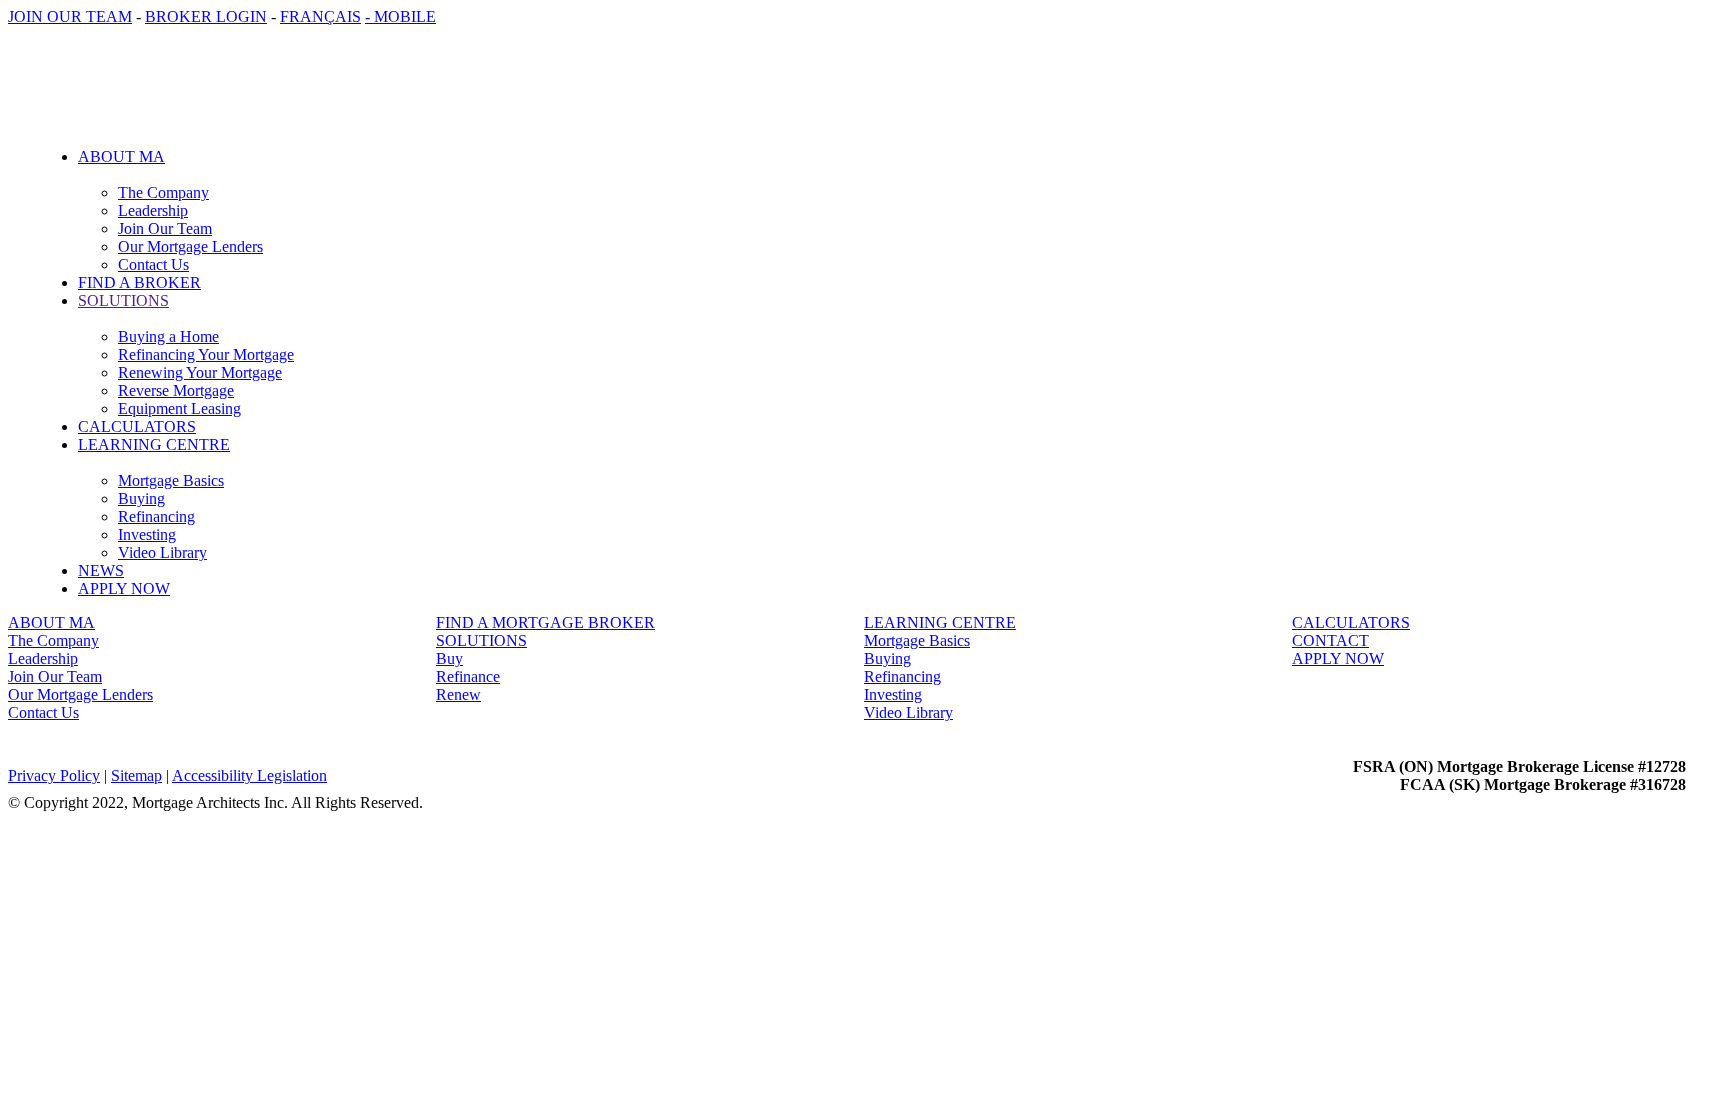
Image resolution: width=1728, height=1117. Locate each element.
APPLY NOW (124, 588)
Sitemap (136, 775)
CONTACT (1330, 640)
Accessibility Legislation (249, 775)
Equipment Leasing (179, 408)
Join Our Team (165, 228)
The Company (163, 192)
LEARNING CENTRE (940, 622)
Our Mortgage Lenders (190, 246)
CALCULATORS (137, 426)
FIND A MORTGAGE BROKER (545, 622)
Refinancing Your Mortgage (206, 354)
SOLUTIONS (481, 640)
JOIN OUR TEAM (70, 16)
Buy (449, 658)
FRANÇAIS (320, 16)
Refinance (468, 676)
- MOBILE (400, 16)
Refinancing (156, 516)
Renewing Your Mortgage (200, 372)
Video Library (162, 552)
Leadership (153, 210)
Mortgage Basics (171, 480)
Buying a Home (168, 336)
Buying (141, 498)
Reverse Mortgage (176, 390)
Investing (147, 534)
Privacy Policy (54, 775)
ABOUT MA (51, 622)
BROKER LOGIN (206, 16)
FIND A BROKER (139, 282)
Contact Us (153, 264)
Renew (458, 694)
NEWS (101, 570)
